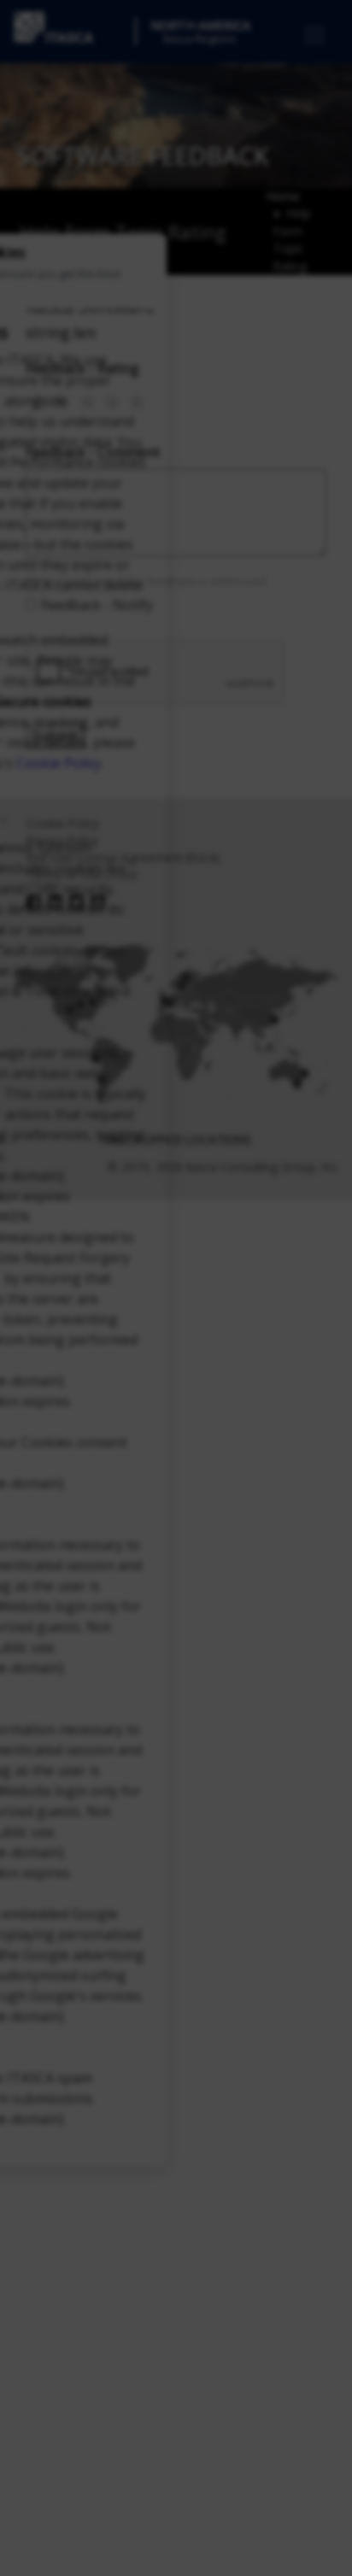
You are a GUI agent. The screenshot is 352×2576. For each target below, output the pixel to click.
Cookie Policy (59, 763)
